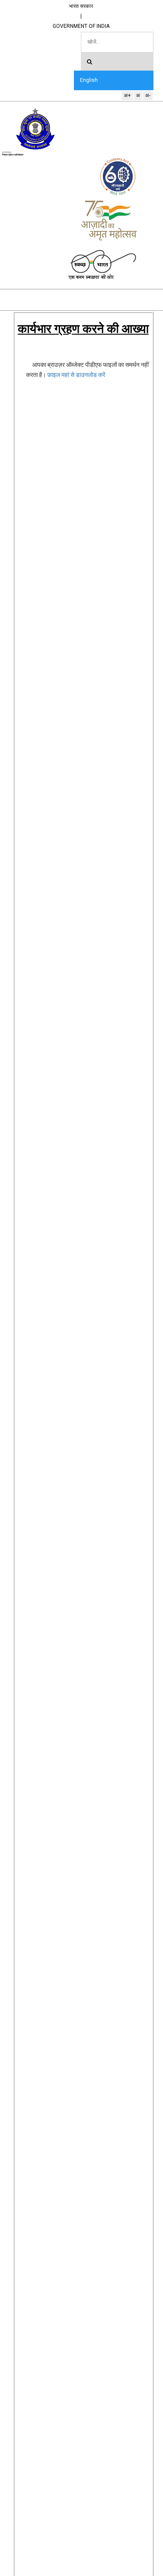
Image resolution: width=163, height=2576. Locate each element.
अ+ (127, 95)
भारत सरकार (81, 6)
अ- (148, 95)
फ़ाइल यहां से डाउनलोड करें (76, 375)
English (89, 80)
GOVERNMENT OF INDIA (81, 26)
